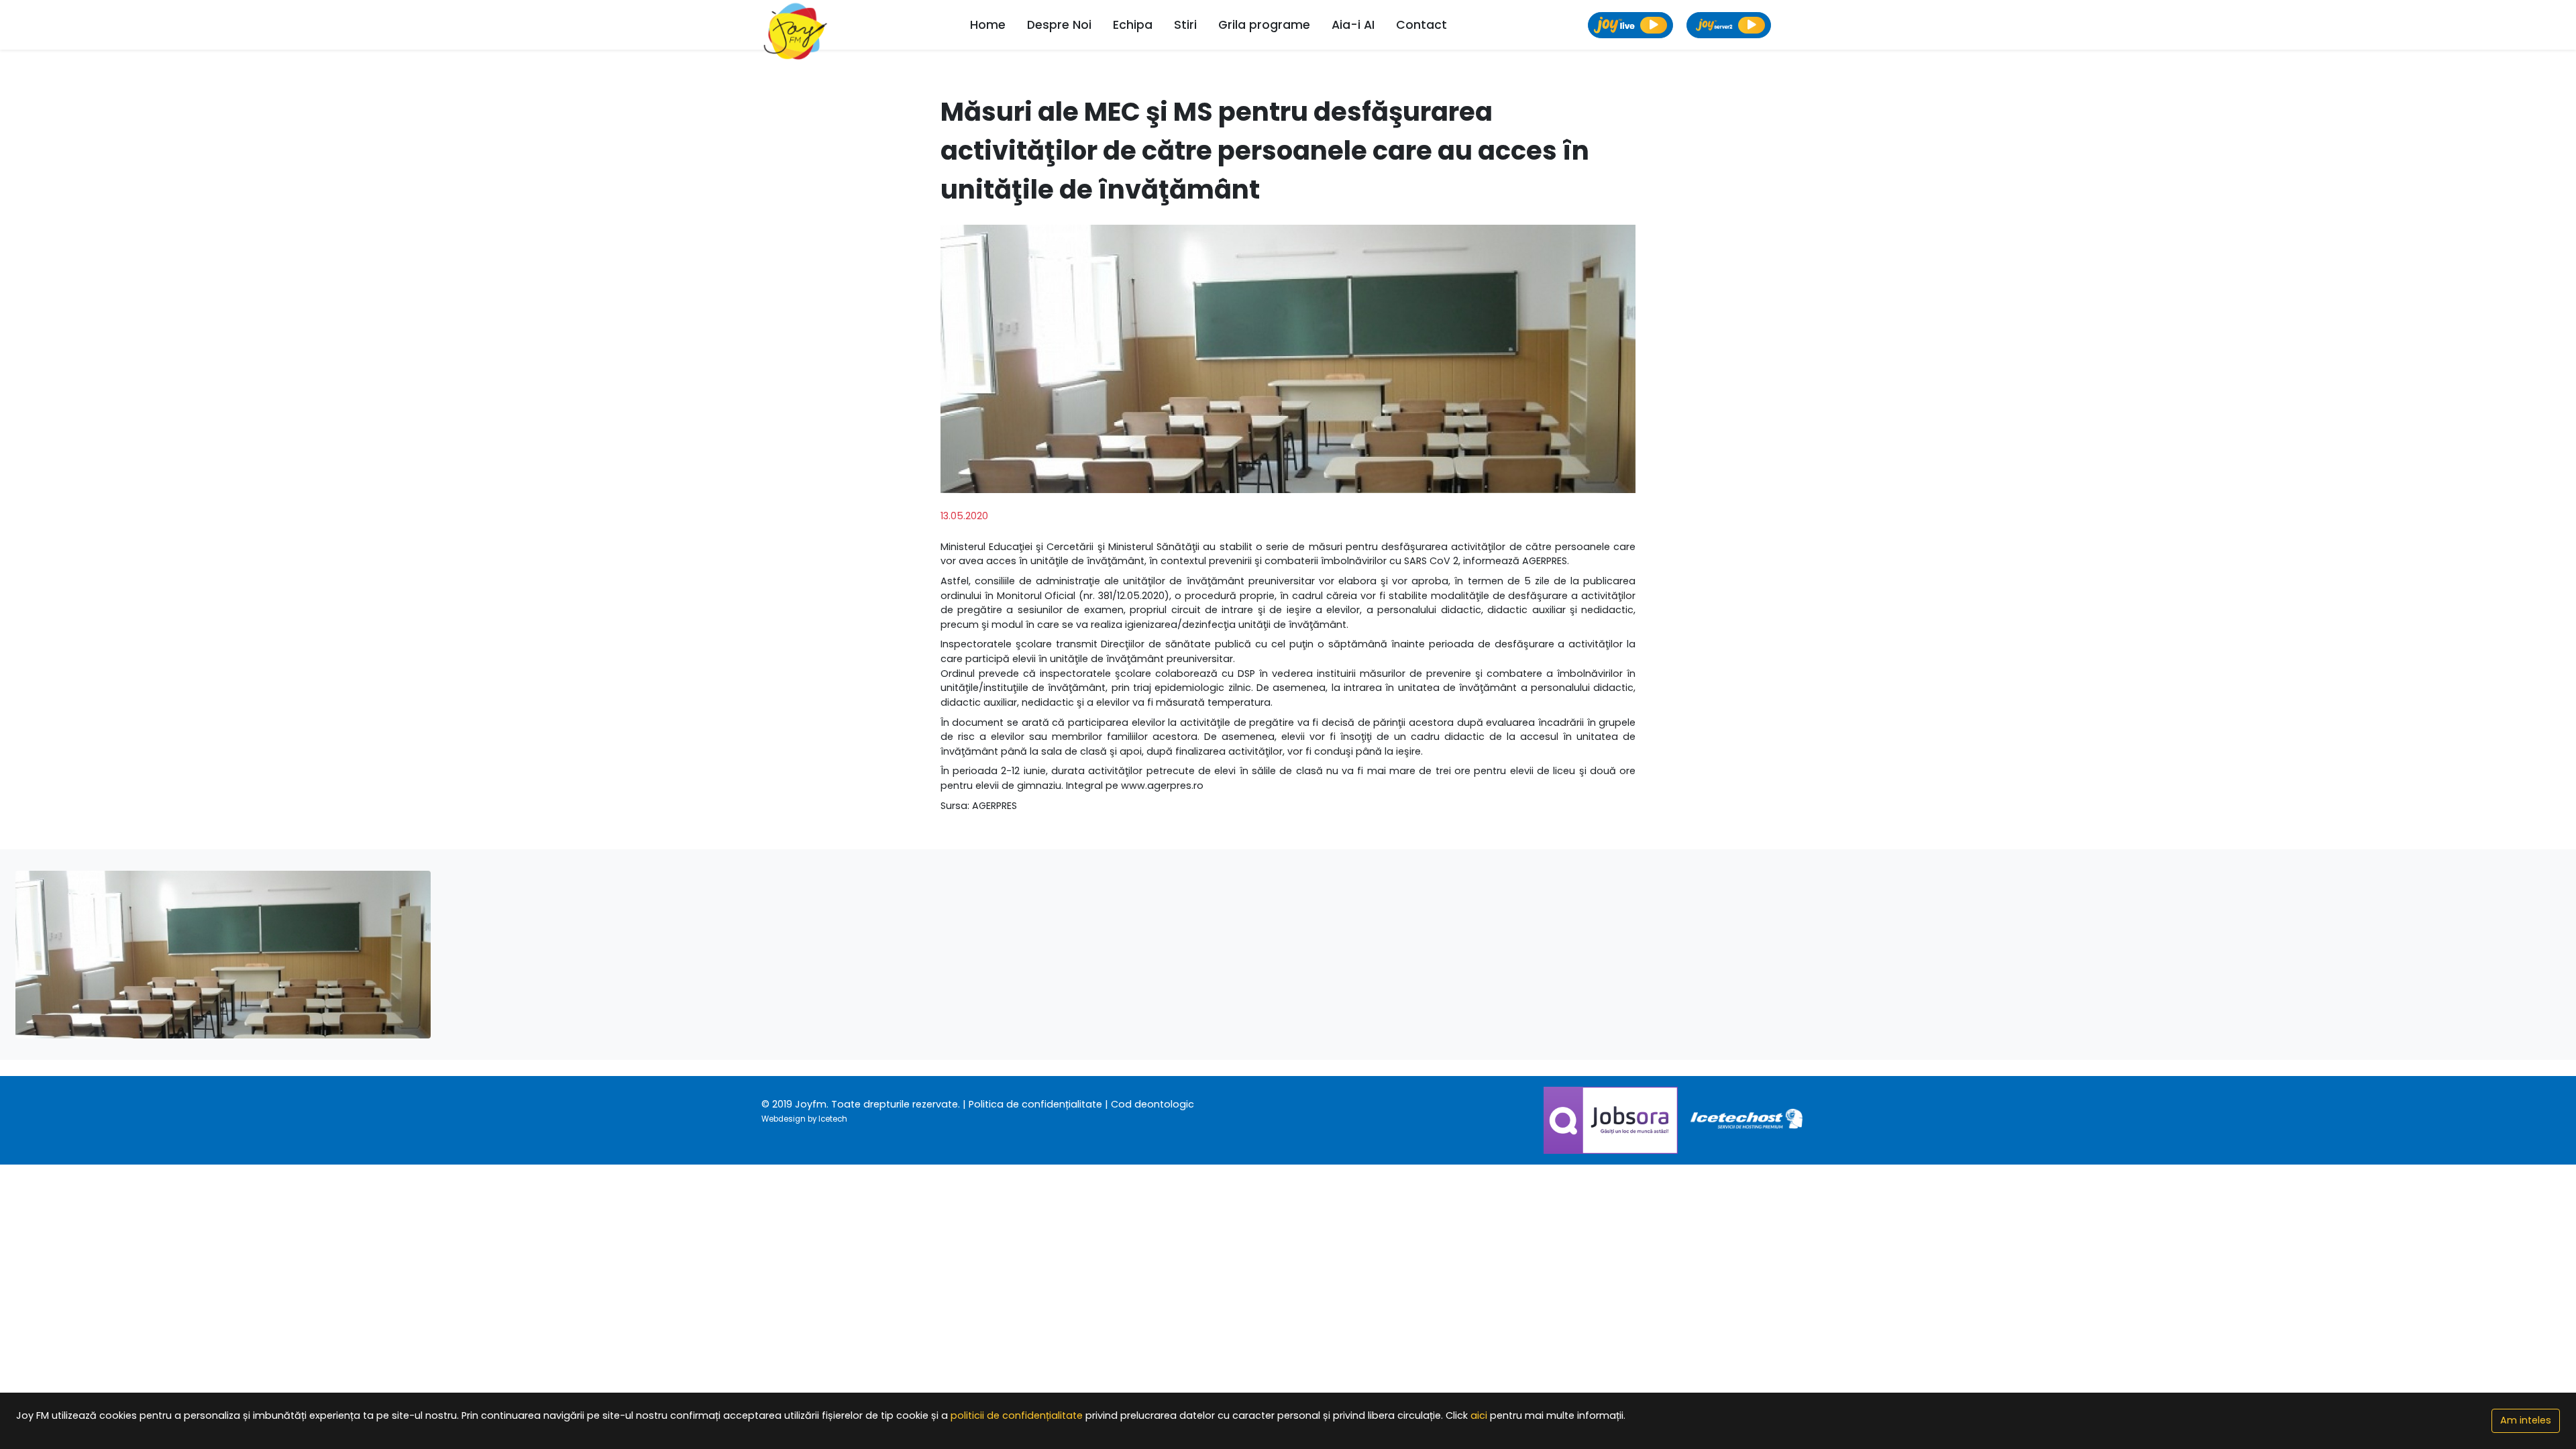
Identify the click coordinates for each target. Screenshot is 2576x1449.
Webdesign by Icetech (804, 1119)
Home (988, 25)
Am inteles (2526, 1420)
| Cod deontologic (1149, 1104)
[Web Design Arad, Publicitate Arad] (1748, 1120)
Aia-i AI (1353, 25)
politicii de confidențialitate (1017, 1415)
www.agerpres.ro (1162, 786)
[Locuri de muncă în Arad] (1612, 1120)
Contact (1421, 25)
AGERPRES (995, 806)
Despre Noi (1059, 25)
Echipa (1133, 25)
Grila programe (1264, 25)
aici (1479, 1415)
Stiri (1185, 25)
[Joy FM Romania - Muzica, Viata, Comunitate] (796, 25)
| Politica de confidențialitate (1032, 1104)
